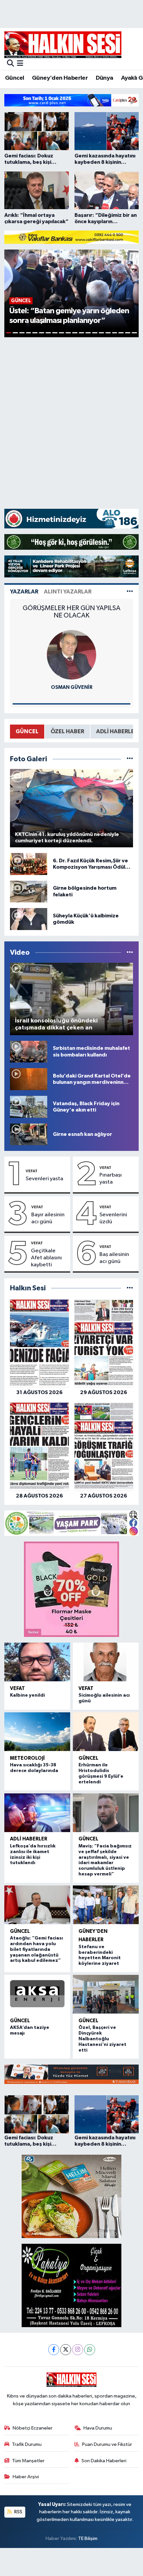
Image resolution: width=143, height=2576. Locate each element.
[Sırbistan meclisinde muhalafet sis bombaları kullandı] (29, 1052)
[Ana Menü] (20, 64)
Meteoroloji (27, 1758)
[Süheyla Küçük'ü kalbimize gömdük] (29, 919)
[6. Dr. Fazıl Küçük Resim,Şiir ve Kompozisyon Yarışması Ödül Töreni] (29, 864)
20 (134, 333)
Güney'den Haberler (60, 78)
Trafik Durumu (27, 2444)
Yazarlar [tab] (24, 592)
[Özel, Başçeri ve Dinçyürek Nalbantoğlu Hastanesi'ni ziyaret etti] (106, 1994)
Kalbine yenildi (27, 1695)
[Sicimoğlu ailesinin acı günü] (106, 1662)
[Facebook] (54, 2350)
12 (81, 333)
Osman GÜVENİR (72, 687)
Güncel (14, 78)
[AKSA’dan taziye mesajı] (37, 1994)
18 (121, 333)
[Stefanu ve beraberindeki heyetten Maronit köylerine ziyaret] (106, 1905)
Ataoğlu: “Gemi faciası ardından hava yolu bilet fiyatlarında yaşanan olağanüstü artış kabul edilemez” (36, 1949)
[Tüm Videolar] (130, 953)
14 (95, 333)
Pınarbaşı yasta (111, 1179)
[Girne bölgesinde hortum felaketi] (29, 892)
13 (88, 333)
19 (128, 333)
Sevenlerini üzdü (113, 1218)
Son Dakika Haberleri (104, 2461)
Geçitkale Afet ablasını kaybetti (46, 1258)
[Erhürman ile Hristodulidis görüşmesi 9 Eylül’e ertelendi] (106, 1732)
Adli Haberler (29, 1839)
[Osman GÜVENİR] (71, 655)
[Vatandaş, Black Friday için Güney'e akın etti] (29, 1107)
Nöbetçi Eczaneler (33, 2428)
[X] (66, 2350)
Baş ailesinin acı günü (114, 1258)
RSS (18, 2512)
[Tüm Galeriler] (130, 759)
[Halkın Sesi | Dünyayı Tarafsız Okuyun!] (63, 45)
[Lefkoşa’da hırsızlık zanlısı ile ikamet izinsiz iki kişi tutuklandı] (37, 1813)
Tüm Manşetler (28, 2461)
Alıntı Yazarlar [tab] (68, 592)
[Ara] (10, 64)
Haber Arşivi (26, 2477)
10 (68, 333)
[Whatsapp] (90, 2350)
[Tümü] (130, 1288)
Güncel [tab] (27, 731)
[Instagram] (78, 2350)
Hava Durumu (98, 2428)
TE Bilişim (88, 2538)
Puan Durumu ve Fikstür (107, 2444)
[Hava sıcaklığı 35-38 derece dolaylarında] (37, 1732)
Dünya (105, 78)
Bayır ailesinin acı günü (48, 1218)
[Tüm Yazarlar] (130, 592)
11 (75, 333)
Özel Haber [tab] (67, 731)
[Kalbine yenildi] (37, 1662)
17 (115, 333)
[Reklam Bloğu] (71, 100)
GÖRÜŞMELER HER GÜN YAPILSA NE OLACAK (71, 612)
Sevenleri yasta (44, 1179)
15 (101, 333)
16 (108, 333)
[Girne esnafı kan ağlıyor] (29, 1134)
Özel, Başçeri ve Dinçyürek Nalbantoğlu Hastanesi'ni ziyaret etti (102, 2039)
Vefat (32, 1171)
